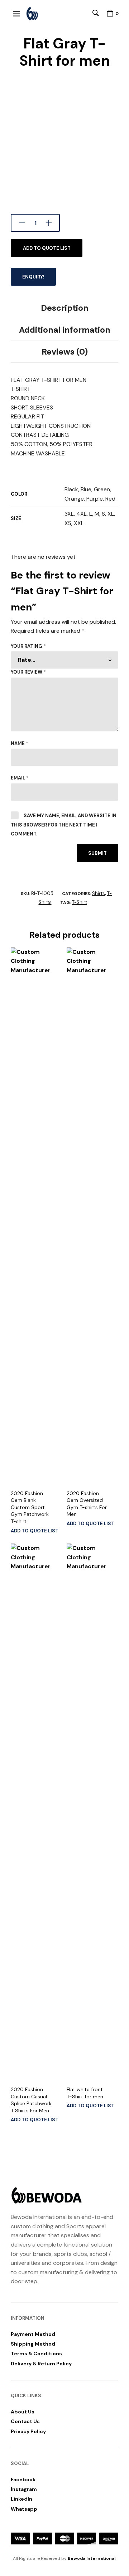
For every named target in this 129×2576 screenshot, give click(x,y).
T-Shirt (80, 902)
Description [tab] (65, 308)
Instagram (24, 2489)
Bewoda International (92, 2558)
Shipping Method (33, 2344)
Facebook (23, 2479)
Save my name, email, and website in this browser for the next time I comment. (64, 825)
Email (20, 778)
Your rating (28, 646)
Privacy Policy (28, 2431)
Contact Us (25, 2421)
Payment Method (33, 2334)
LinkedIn (21, 2499)
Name (20, 743)
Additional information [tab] (65, 330)
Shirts (99, 893)
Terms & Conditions (36, 2353)
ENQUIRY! (33, 277)
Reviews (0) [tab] (65, 352)
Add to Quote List (47, 248)
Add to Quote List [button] (35, 1531)
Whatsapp (24, 2509)
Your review (28, 672)
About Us (23, 2412)
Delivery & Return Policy (41, 2364)
